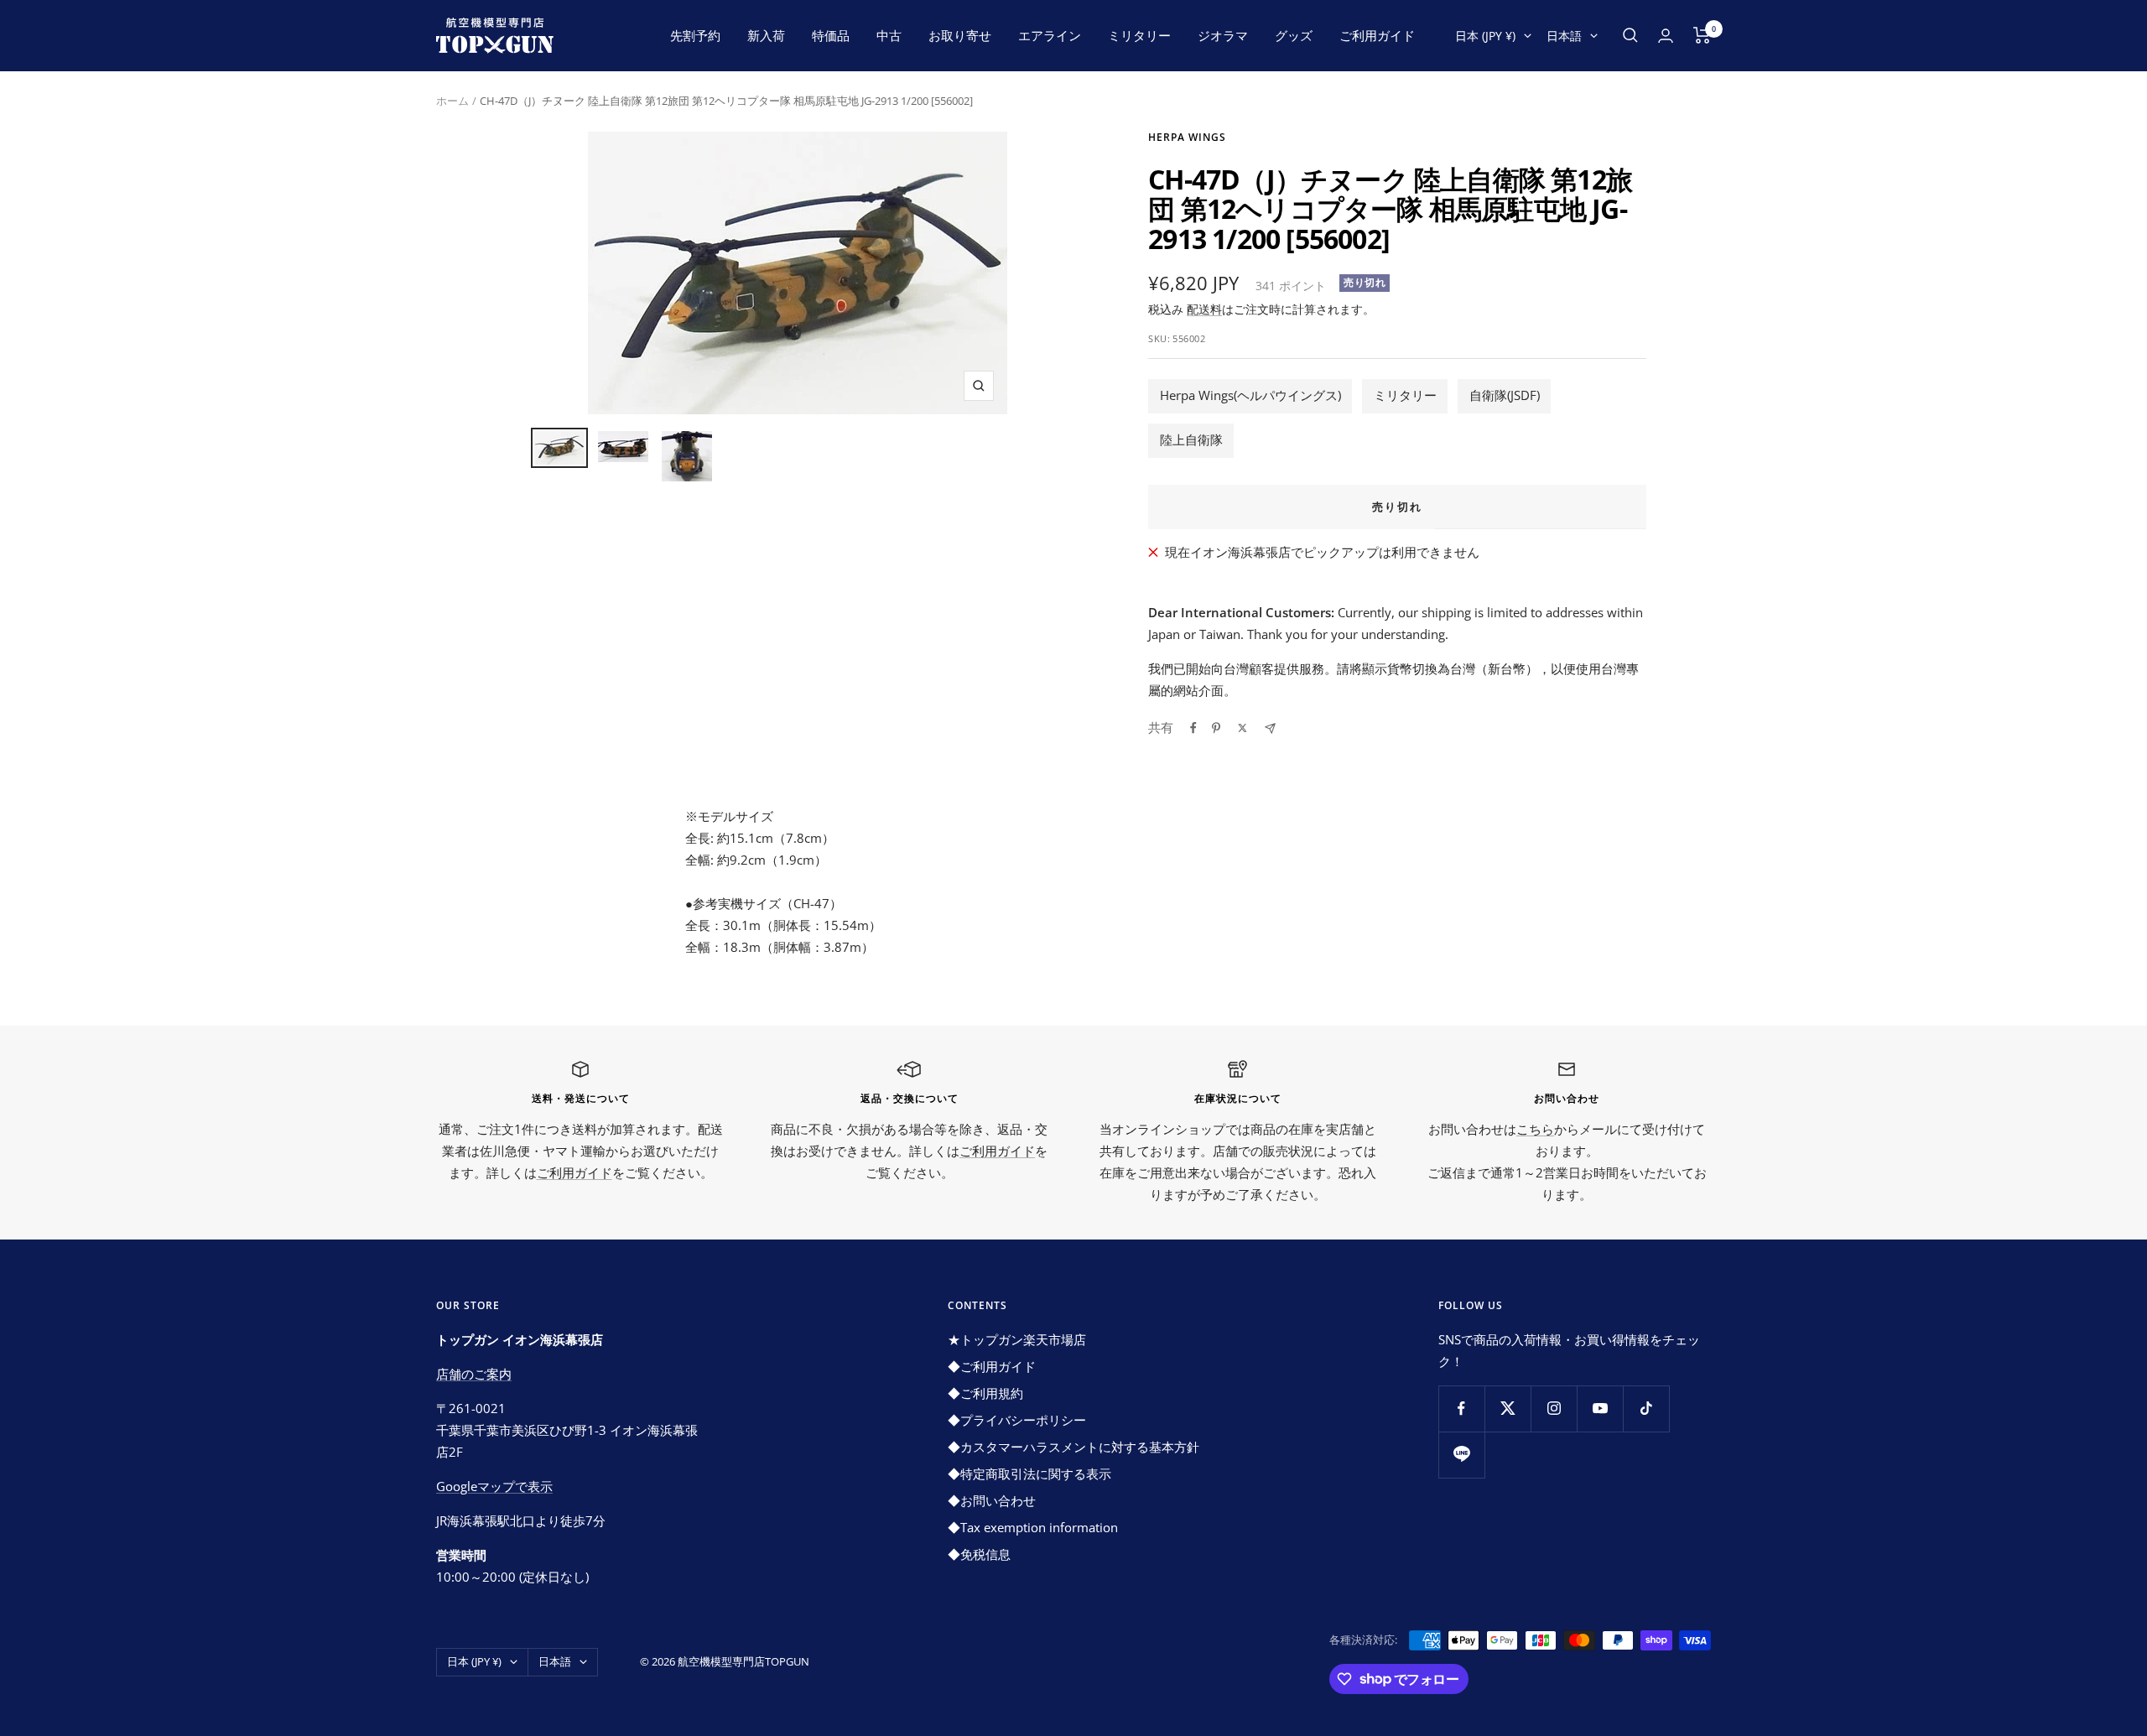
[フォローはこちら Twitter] (1508, 1409)
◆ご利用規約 (985, 1393)
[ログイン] (1666, 36)
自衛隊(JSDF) (1505, 395)
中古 (889, 35)
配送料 (1204, 309)
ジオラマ (1223, 35)
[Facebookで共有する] (1193, 728)
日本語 (1564, 36)
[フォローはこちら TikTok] (1646, 1409)
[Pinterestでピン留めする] (1216, 728)
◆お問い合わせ (992, 1500)
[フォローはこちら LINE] (1461, 1455)
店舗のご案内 (474, 1374)
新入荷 (766, 35)
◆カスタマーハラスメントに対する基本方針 (1073, 1447)
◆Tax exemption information (1033, 1527)
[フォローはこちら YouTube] (1600, 1409)
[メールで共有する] (1270, 728)
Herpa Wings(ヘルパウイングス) (1250, 395)
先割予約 (695, 35)
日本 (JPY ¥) (1485, 36)
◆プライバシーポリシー (1017, 1420)
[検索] (1630, 35)
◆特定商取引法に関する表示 (1029, 1474)
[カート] (1702, 35)
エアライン (1050, 35)
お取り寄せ (960, 35)
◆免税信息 (979, 1554)
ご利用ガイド (1377, 35)
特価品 (831, 35)
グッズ (1294, 35)
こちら (1535, 1129)
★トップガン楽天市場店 (1017, 1339)
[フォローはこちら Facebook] (1461, 1409)
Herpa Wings (1187, 137)
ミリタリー (1139, 35)
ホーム (452, 101)
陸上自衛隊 (1191, 439)
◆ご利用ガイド (992, 1366)
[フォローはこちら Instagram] (1554, 1409)
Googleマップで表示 (494, 1486)
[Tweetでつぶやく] (1242, 728)
